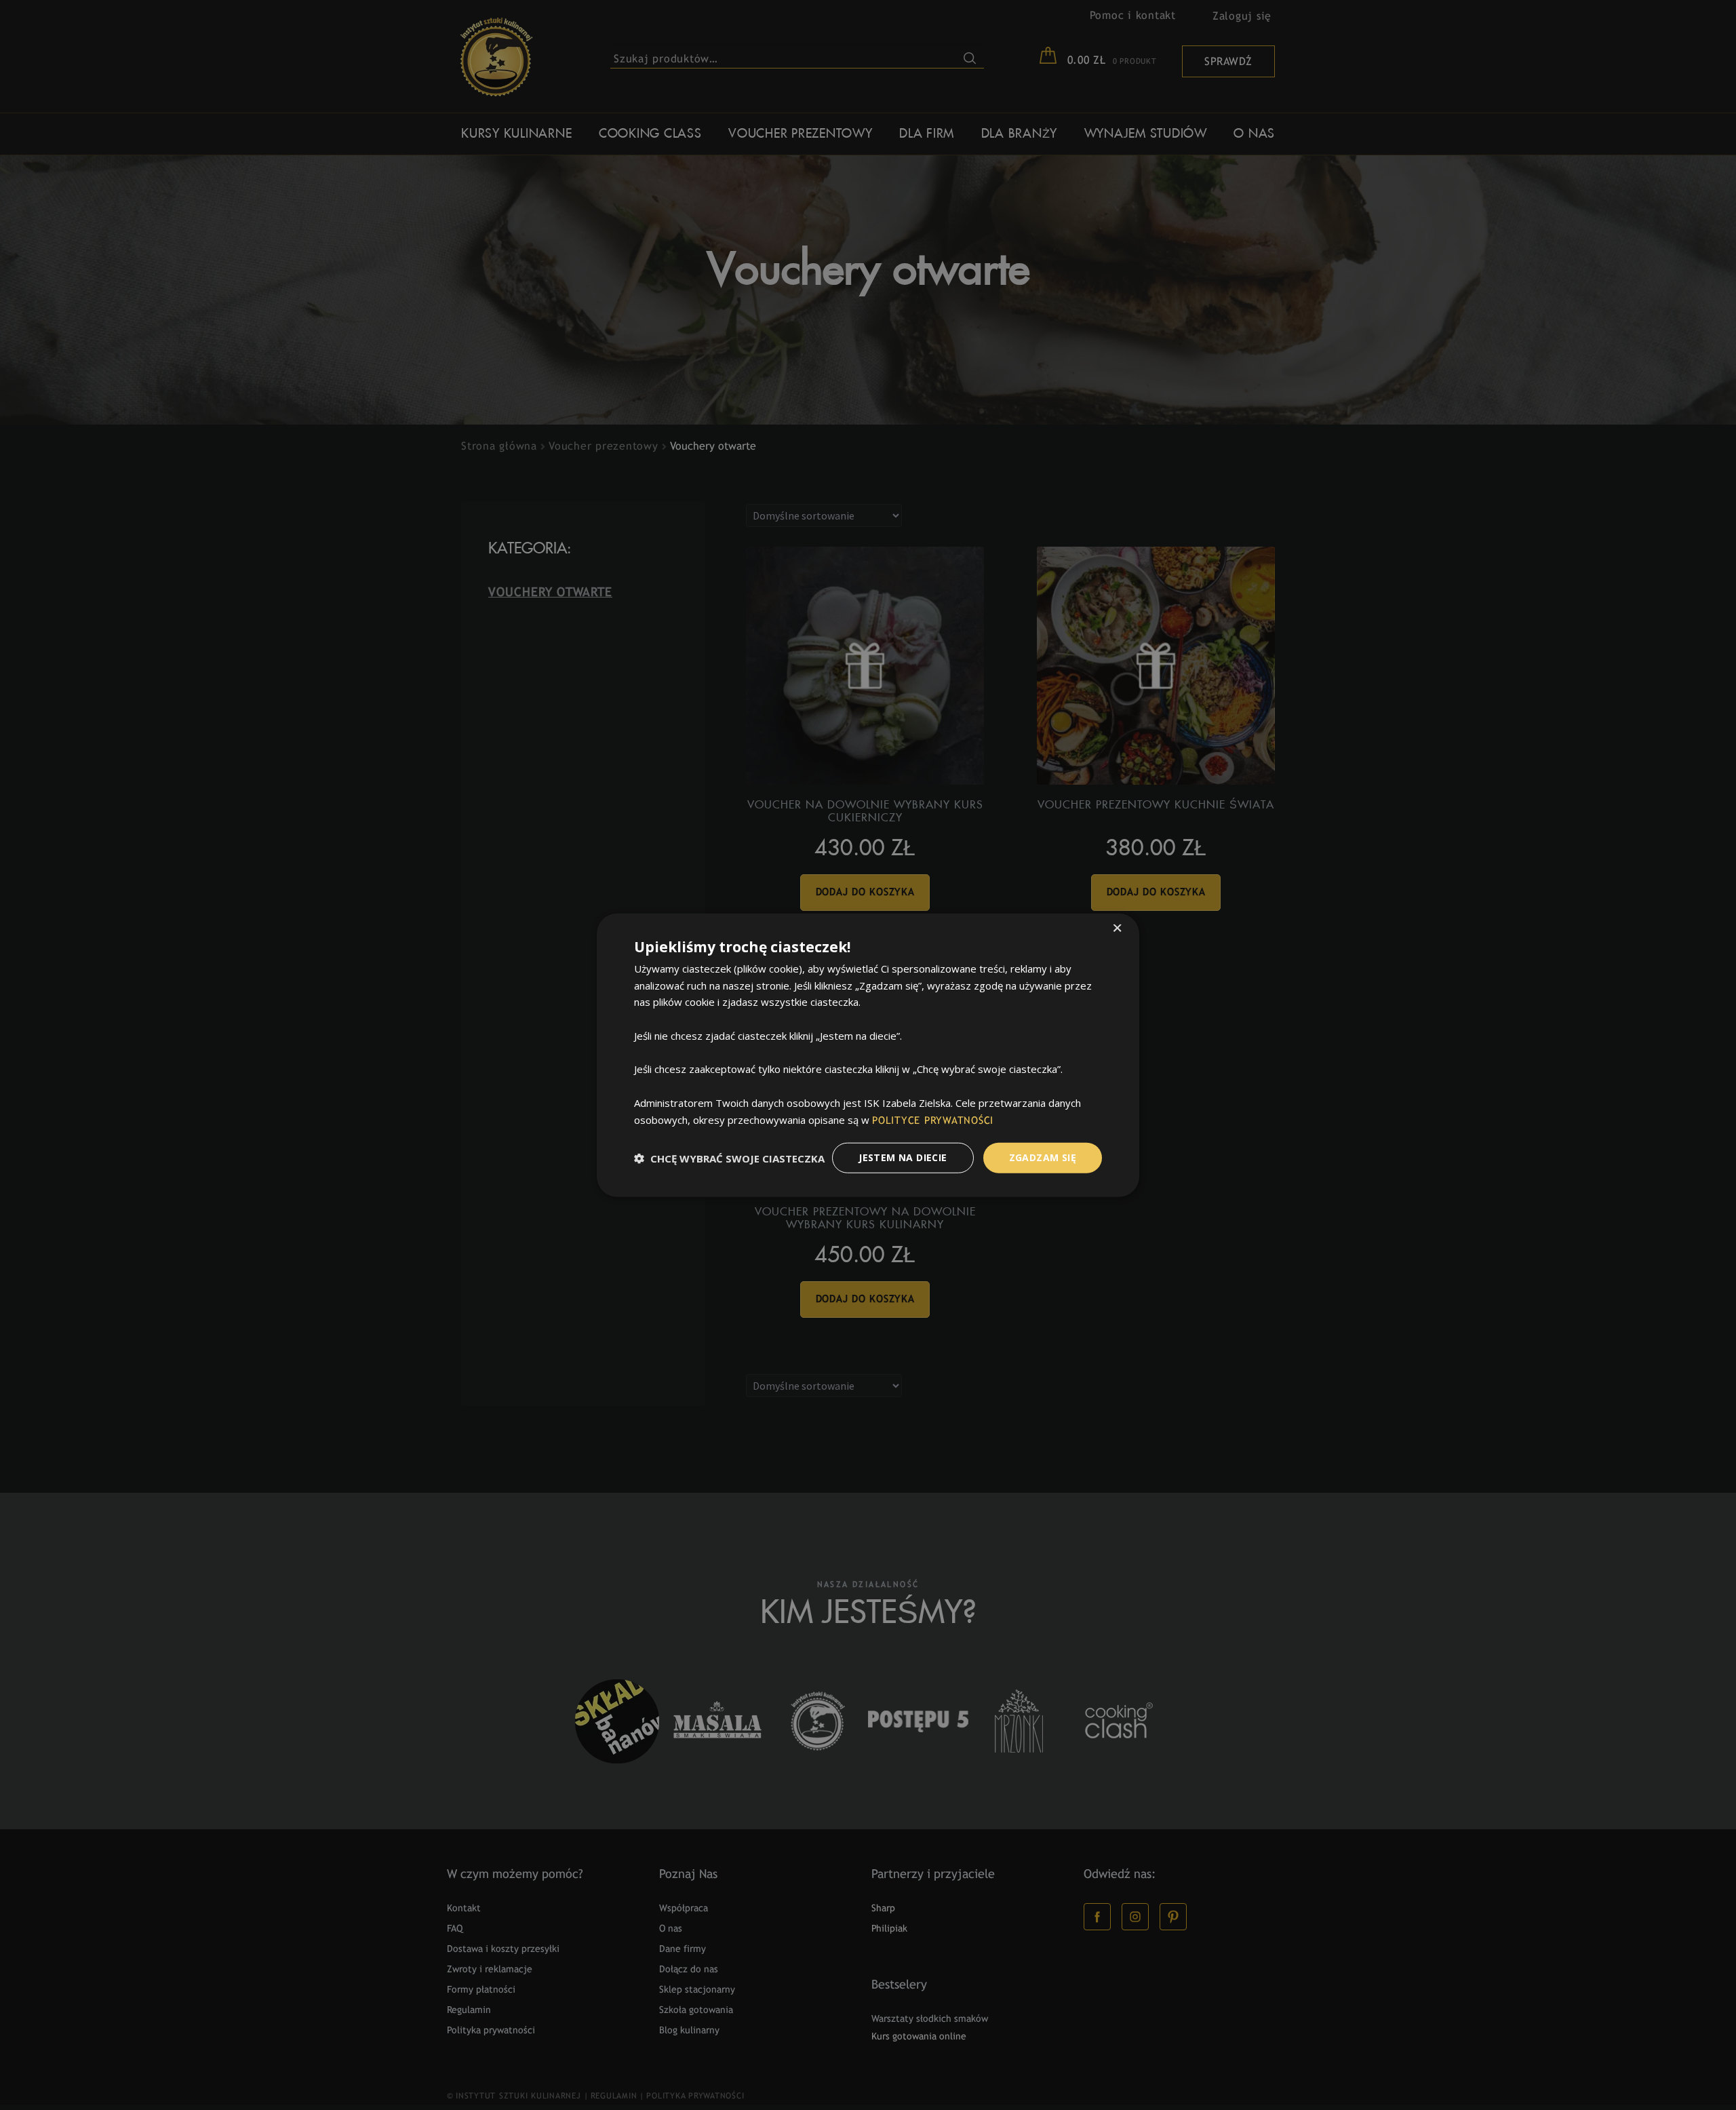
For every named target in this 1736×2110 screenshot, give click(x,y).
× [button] (1117, 929)
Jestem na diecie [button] (903, 1157)
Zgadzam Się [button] (1043, 1157)
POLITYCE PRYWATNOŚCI (933, 1120)
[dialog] (868, 1055)
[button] (729, 1158)
